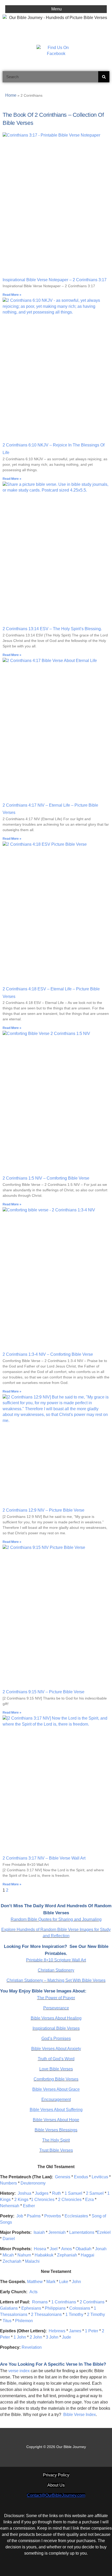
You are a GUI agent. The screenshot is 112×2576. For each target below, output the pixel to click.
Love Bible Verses (56, 2069)
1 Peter (92, 2331)
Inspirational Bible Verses (56, 2028)
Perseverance (56, 2008)
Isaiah (39, 2232)
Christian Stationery (56, 1970)
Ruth (57, 2193)
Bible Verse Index (80, 2415)
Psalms (34, 2216)
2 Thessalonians (46, 2314)
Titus (7, 2321)
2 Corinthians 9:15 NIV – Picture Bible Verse (43, 1692)
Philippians (55, 2308)
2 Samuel (95, 2193)
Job (20, 2216)
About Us (56, 2485)
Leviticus (100, 2177)
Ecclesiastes (76, 2216)
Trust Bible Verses (56, 2150)
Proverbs (53, 2216)
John (76, 2282)
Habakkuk (44, 2255)
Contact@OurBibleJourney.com (56, 2495)
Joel (54, 2249)
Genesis (63, 2177)
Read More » (12, 295)
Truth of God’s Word (56, 2059)
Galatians (9, 2308)
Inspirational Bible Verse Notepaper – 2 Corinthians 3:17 (55, 280)
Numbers (8, 2183)
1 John (20, 2337)
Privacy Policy (56, 2475)
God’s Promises (56, 2038)
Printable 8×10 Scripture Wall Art (56, 1960)
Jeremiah (57, 2232)
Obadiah (83, 2249)
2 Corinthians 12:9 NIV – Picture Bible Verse (43, 1510)
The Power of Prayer (56, 1998)
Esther (29, 2206)
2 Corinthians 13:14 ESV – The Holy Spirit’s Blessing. (52, 629)
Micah (8, 2255)
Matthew (35, 2282)
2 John (36, 2337)
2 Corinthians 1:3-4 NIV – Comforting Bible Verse (48, 1354)
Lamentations (82, 2232)
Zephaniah (67, 2255)
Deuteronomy (33, 2183)
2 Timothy (96, 2314)
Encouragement (56, 2099)
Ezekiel (104, 2232)
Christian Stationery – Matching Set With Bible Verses (56, 1980)
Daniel (9, 2239)
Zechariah (12, 2261)
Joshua (24, 2193)
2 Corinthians (92, 2302)
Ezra (89, 2200)
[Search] (104, 77)
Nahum (24, 2255)
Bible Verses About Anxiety (56, 2049)
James (75, 2331)
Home (11, 95)
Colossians (80, 2308)
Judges (42, 2193)
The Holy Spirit (56, 2140)
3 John (52, 2337)
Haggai (88, 2255)
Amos (67, 2249)
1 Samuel (73, 2193)
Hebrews (57, 2331)
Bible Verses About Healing (56, 2018)
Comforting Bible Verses (56, 2079)
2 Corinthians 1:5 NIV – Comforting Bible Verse (46, 1178)
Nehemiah (10, 2206)
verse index (19, 2371)
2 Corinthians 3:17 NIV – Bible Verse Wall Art (44, 1858)
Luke (64, 2282)
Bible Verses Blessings (56, 2130)
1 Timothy (74, 2314)
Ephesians (31, 2308)
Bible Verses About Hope (56, 2120)
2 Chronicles (70, 2200)
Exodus (81, 2177)
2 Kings (21, 2200)
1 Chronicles (43, 2200)
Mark (51, 2282)
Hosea (40, 2249)
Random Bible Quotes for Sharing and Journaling (56, 1919)
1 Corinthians (64, 2302)
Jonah (101, 2249)
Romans (40, 2302)
